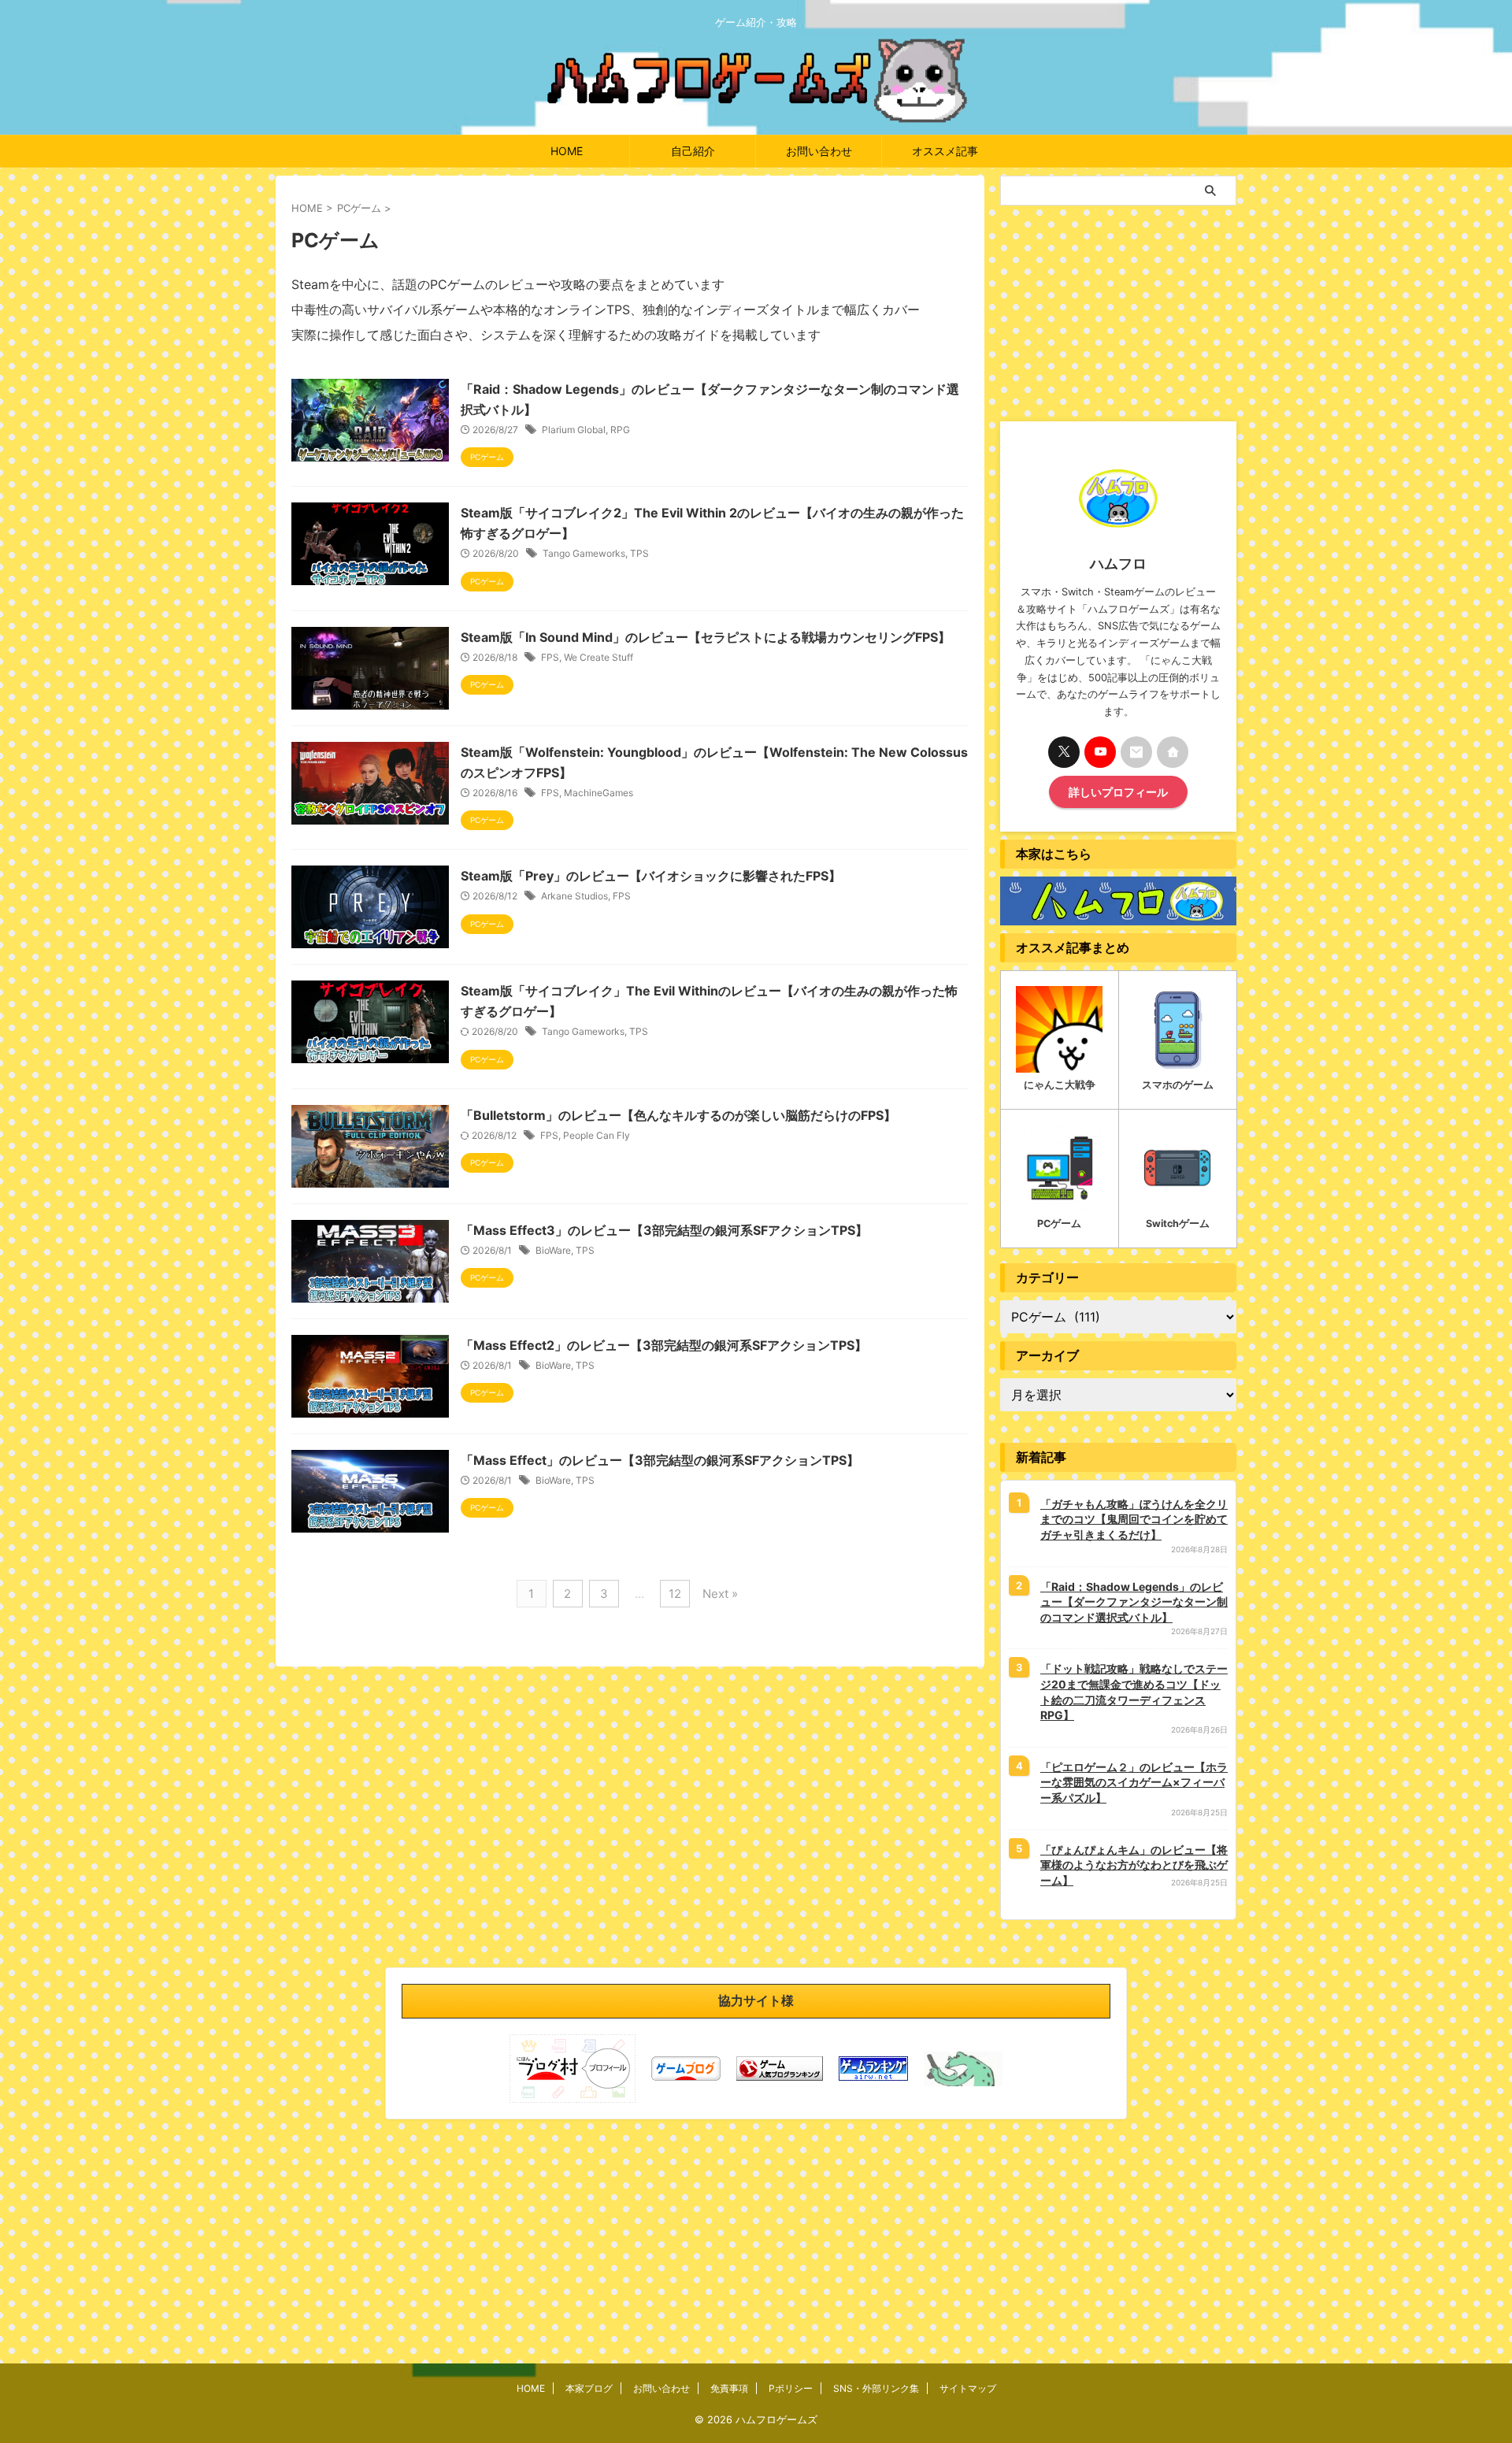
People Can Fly (597, 1135)
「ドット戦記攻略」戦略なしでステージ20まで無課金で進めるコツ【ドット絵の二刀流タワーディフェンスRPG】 (1134, 1692)
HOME (567, 151)
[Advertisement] (1118, 312)
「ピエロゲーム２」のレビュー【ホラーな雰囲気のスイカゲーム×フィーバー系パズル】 (1134, 1782)
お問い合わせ (819, 151)
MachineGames (598, 793)
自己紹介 (693, 151)
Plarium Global (574, 430)
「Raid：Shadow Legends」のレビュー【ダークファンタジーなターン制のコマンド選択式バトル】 (1134, 1602)
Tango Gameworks (584, 553)
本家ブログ (589, 2388)
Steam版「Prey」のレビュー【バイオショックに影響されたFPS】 (651, 876)
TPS (639, 553)
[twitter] (1064, 752)
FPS (550, 657)
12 (675, 1594)
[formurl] (1136, 752)
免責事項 (729, 2388)
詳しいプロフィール (1118, 792)
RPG (620, 430)
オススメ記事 (945, 151)
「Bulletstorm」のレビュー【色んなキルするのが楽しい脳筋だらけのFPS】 (678, 1115)
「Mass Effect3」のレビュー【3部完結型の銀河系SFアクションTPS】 (664, 1230)
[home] (1173, 752)
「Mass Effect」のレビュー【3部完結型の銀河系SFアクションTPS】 (660, 1460)
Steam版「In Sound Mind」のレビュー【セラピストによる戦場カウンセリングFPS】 (706, 637)
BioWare (553, 1250)
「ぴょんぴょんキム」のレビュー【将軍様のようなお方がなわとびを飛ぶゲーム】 (1134, 1865)
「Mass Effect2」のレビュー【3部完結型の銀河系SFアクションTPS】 (664, 1345)
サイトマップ (968, 2388)
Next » (720, 1594)
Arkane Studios (574, 896)
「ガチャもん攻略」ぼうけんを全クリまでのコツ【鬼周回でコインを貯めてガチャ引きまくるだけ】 (1134, 1519)
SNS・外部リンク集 (876, 2388)
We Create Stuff (598, 657)
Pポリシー (791, 2388)
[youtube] (1100, 752)
